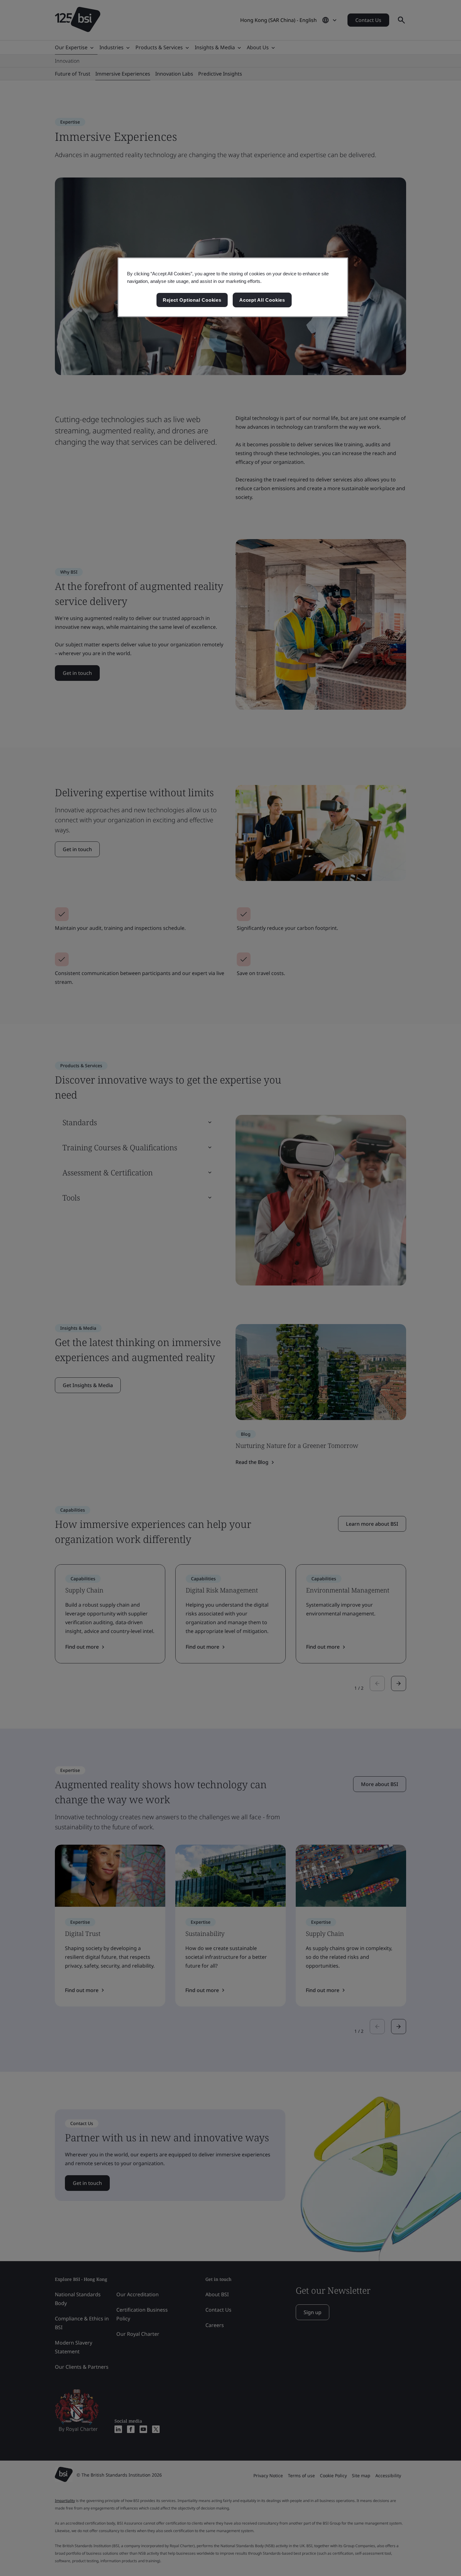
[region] (233, 287)
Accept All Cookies (262, 300)
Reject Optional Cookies (192, 300)
